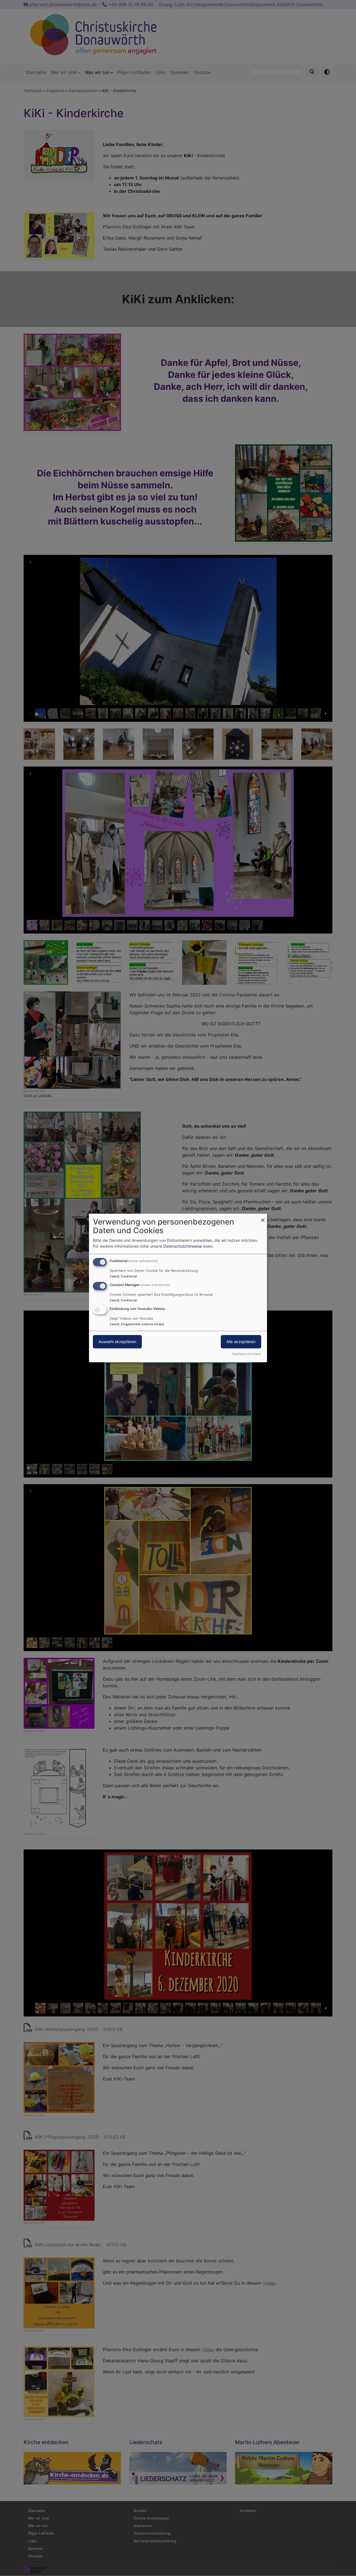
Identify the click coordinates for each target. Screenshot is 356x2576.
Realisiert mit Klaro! (247, 1354)
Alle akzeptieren (241, 1342)
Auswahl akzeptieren (117, 1342)
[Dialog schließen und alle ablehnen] (263, 1217)
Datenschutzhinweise (183, 1246)
